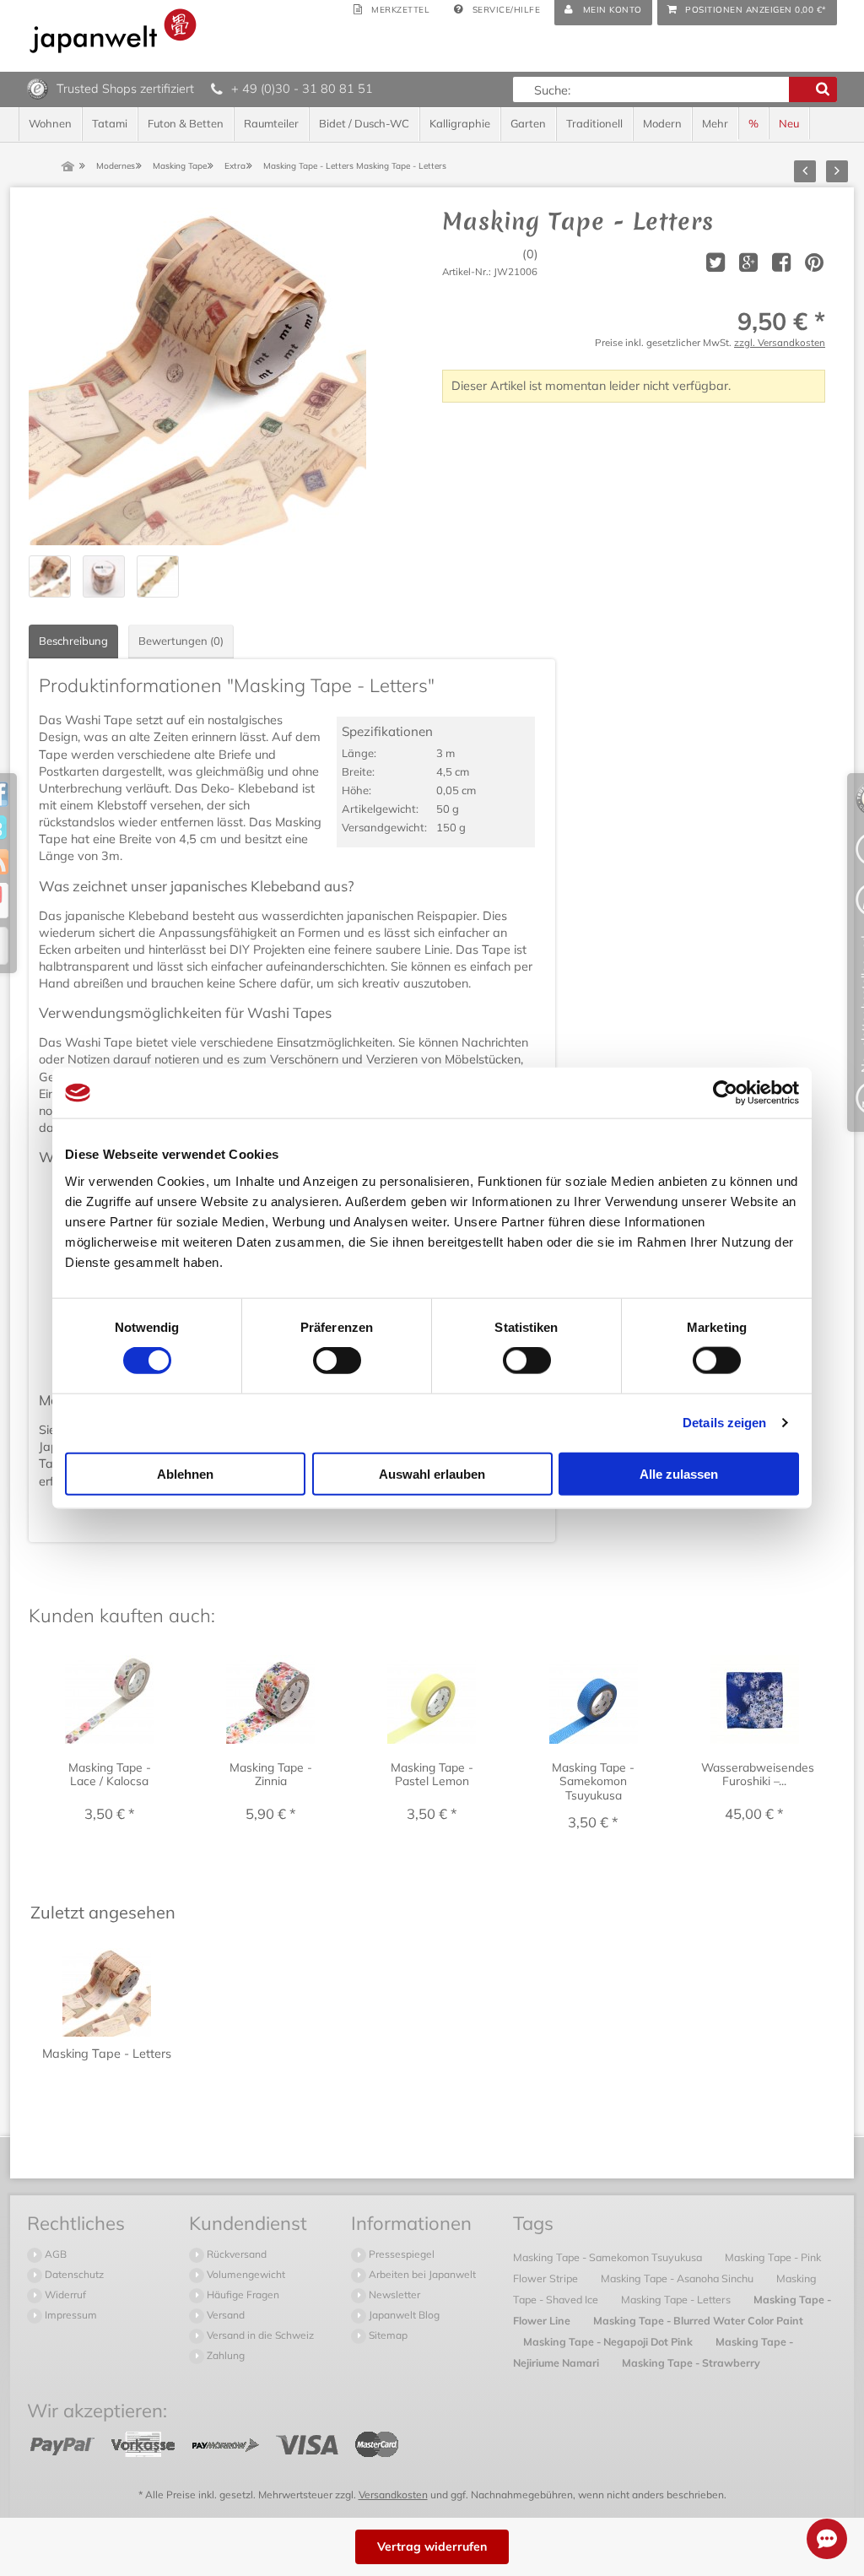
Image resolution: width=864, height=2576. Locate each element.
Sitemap (387, 2335)
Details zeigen (724, 1423)
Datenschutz (73, 2274)
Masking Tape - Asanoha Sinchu (678, 2278)
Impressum (70, 2315)
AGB (54, 2254)
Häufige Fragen (242, 2295)
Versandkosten (393, 2495)
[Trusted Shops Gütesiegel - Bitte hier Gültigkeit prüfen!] (38, 88)
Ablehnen (185, 1473)
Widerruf (64, 2295)
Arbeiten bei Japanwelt (421, 2274)
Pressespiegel (400, 2254)
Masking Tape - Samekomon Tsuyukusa (609, 2257)
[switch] (337, 1361)
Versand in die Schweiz (259, 2335)
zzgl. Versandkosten (780, 342)
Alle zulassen (679, 1473)
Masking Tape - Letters (677, 2299)
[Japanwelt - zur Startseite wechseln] (113, 31)
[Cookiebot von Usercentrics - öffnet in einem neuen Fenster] (725, 1093)
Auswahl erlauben (432, 1473)
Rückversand (235, 2254)
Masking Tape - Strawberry (691, 2362)
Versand (224, 2315)
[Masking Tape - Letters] (197, 376)
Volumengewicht (245, 2274)
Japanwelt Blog (403, 2315)
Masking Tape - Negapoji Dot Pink (609, 2341)
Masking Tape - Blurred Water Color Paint (698, 2320)
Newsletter (393, 2295)
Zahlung (224, 2355)
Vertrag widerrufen (432, 2546)
